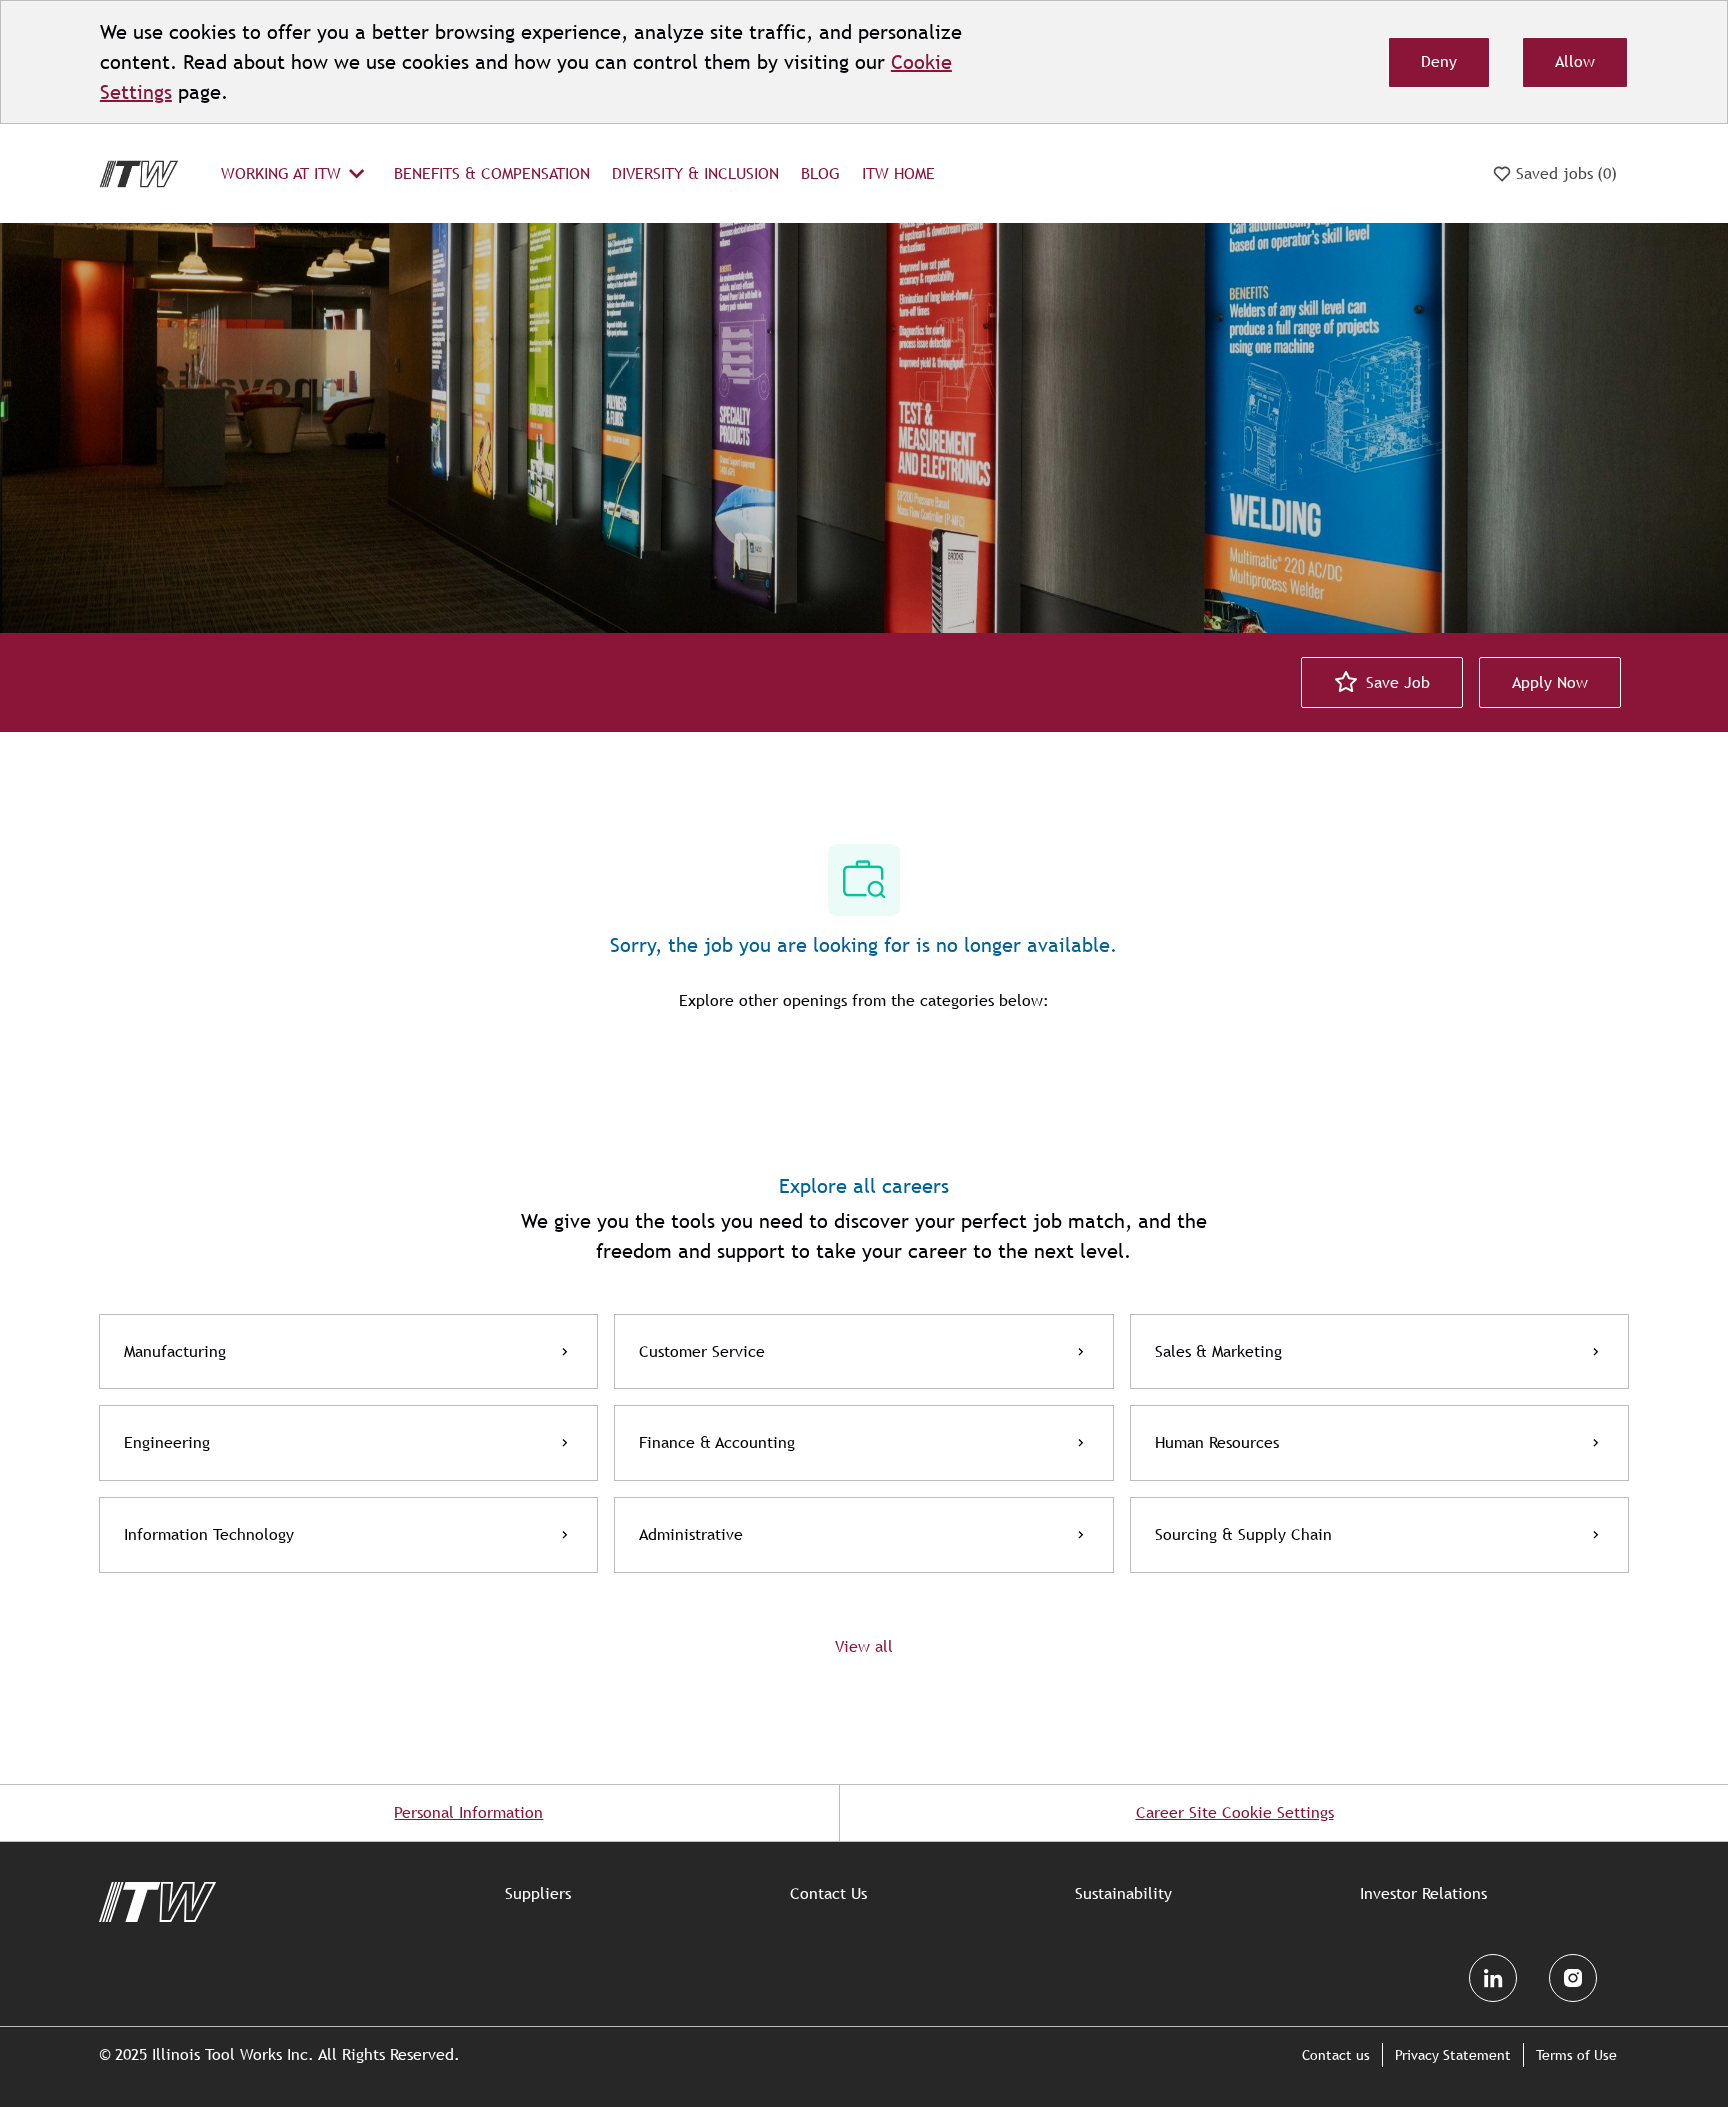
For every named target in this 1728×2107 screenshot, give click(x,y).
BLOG (820, 173)
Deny (1439, 61)
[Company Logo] (139, 172)
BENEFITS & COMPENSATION (492, 173)
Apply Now (1550, 682)
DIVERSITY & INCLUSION (695, 173)
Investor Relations (1423, 1894)
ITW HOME (898, 173)
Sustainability (1123, 1894)
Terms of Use (1576, 2055)
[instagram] (1573, 1978)
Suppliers (538, 1894)
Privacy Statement (1453, 2055)
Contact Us (828, 1894)
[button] (864, 1646)
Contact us (1336, 2055)
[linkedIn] (1493, 1978)
